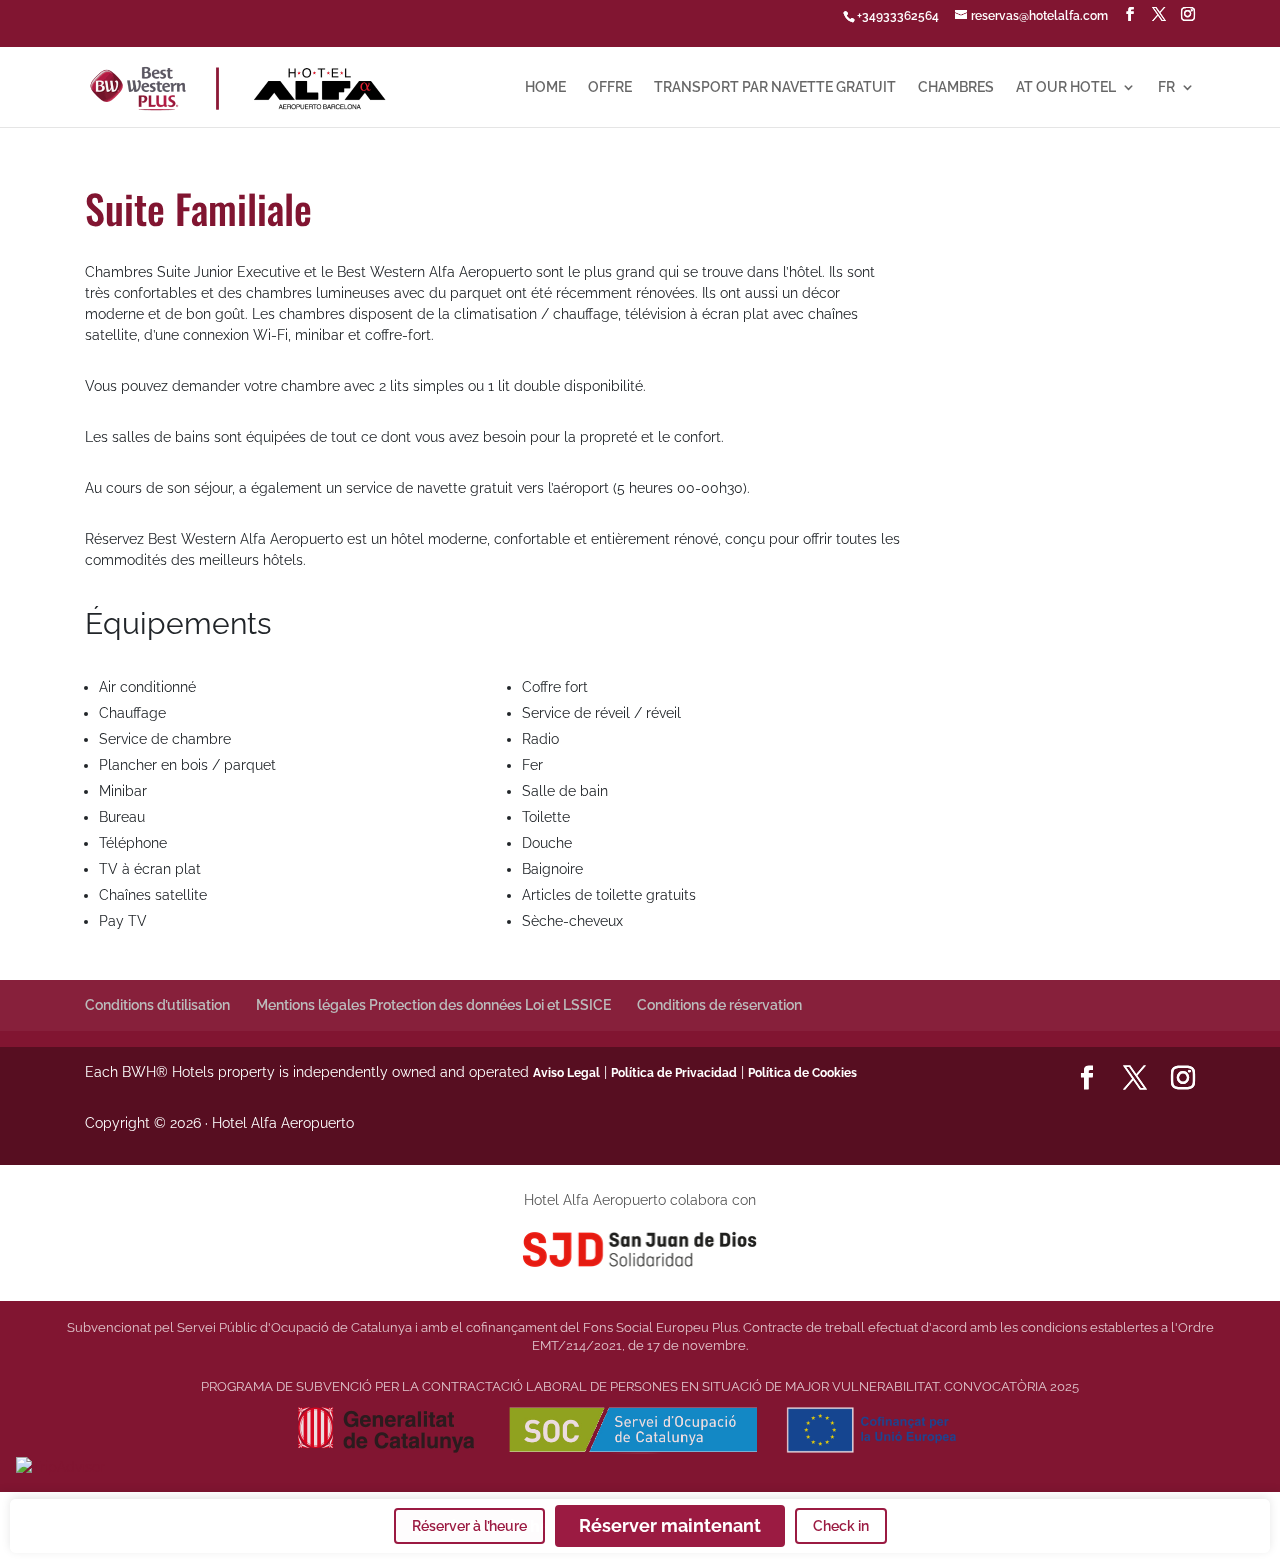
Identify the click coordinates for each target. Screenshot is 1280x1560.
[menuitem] (1176, 103)
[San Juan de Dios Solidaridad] (640, 1248)
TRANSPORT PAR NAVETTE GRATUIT (775, 87)
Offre (610, 87)
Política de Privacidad (674, 1073)
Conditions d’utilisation (157, 1005)
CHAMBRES (956, 87)
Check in (841, 1526)
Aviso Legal (566, 1073)
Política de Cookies (802, 1073)
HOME (545, 87)
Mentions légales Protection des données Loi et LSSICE (433, 1005)
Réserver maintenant (670, 1525)
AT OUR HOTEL (1066, 87)
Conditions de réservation (719, 1005)
